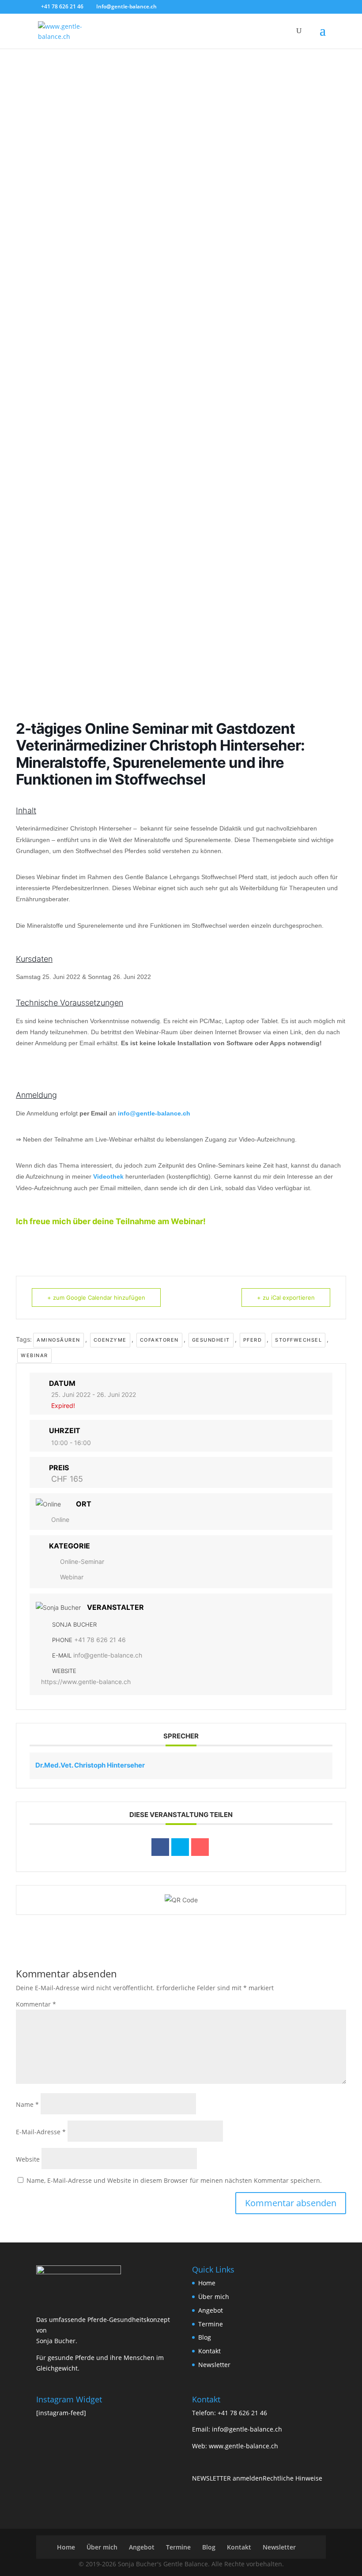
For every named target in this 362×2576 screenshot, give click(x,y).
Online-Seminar (82, 1561)
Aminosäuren (58, 1340)
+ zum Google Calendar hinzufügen (96, 1297)
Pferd (253, 1340)
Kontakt (209, 2351)
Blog (205, 2337)
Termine (211, 2324)
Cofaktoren (159, 1340)
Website (28, 2159)
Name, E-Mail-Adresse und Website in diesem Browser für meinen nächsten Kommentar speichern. (174, 2180)
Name (27, 2104)
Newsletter (214, 2365)
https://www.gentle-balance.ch (86, 1682)
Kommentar (36, 2004)
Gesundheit (211, 1340)
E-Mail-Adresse (41, 2132)
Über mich (214, 2297)
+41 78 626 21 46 (100, 1640)
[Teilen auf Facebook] (160, 1847)
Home (207, 2283)
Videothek (108, 1176)
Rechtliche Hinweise (292, 2478)
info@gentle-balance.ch (154, 1113)
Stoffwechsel (298, 1340)
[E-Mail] (200, 1847)
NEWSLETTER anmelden (227, 2478)
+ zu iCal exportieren (286, 1297)
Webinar (34, 1355)
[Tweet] (180, 1847)
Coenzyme (110, 1340)
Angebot (211, 2310)
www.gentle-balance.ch (243, 2446)
